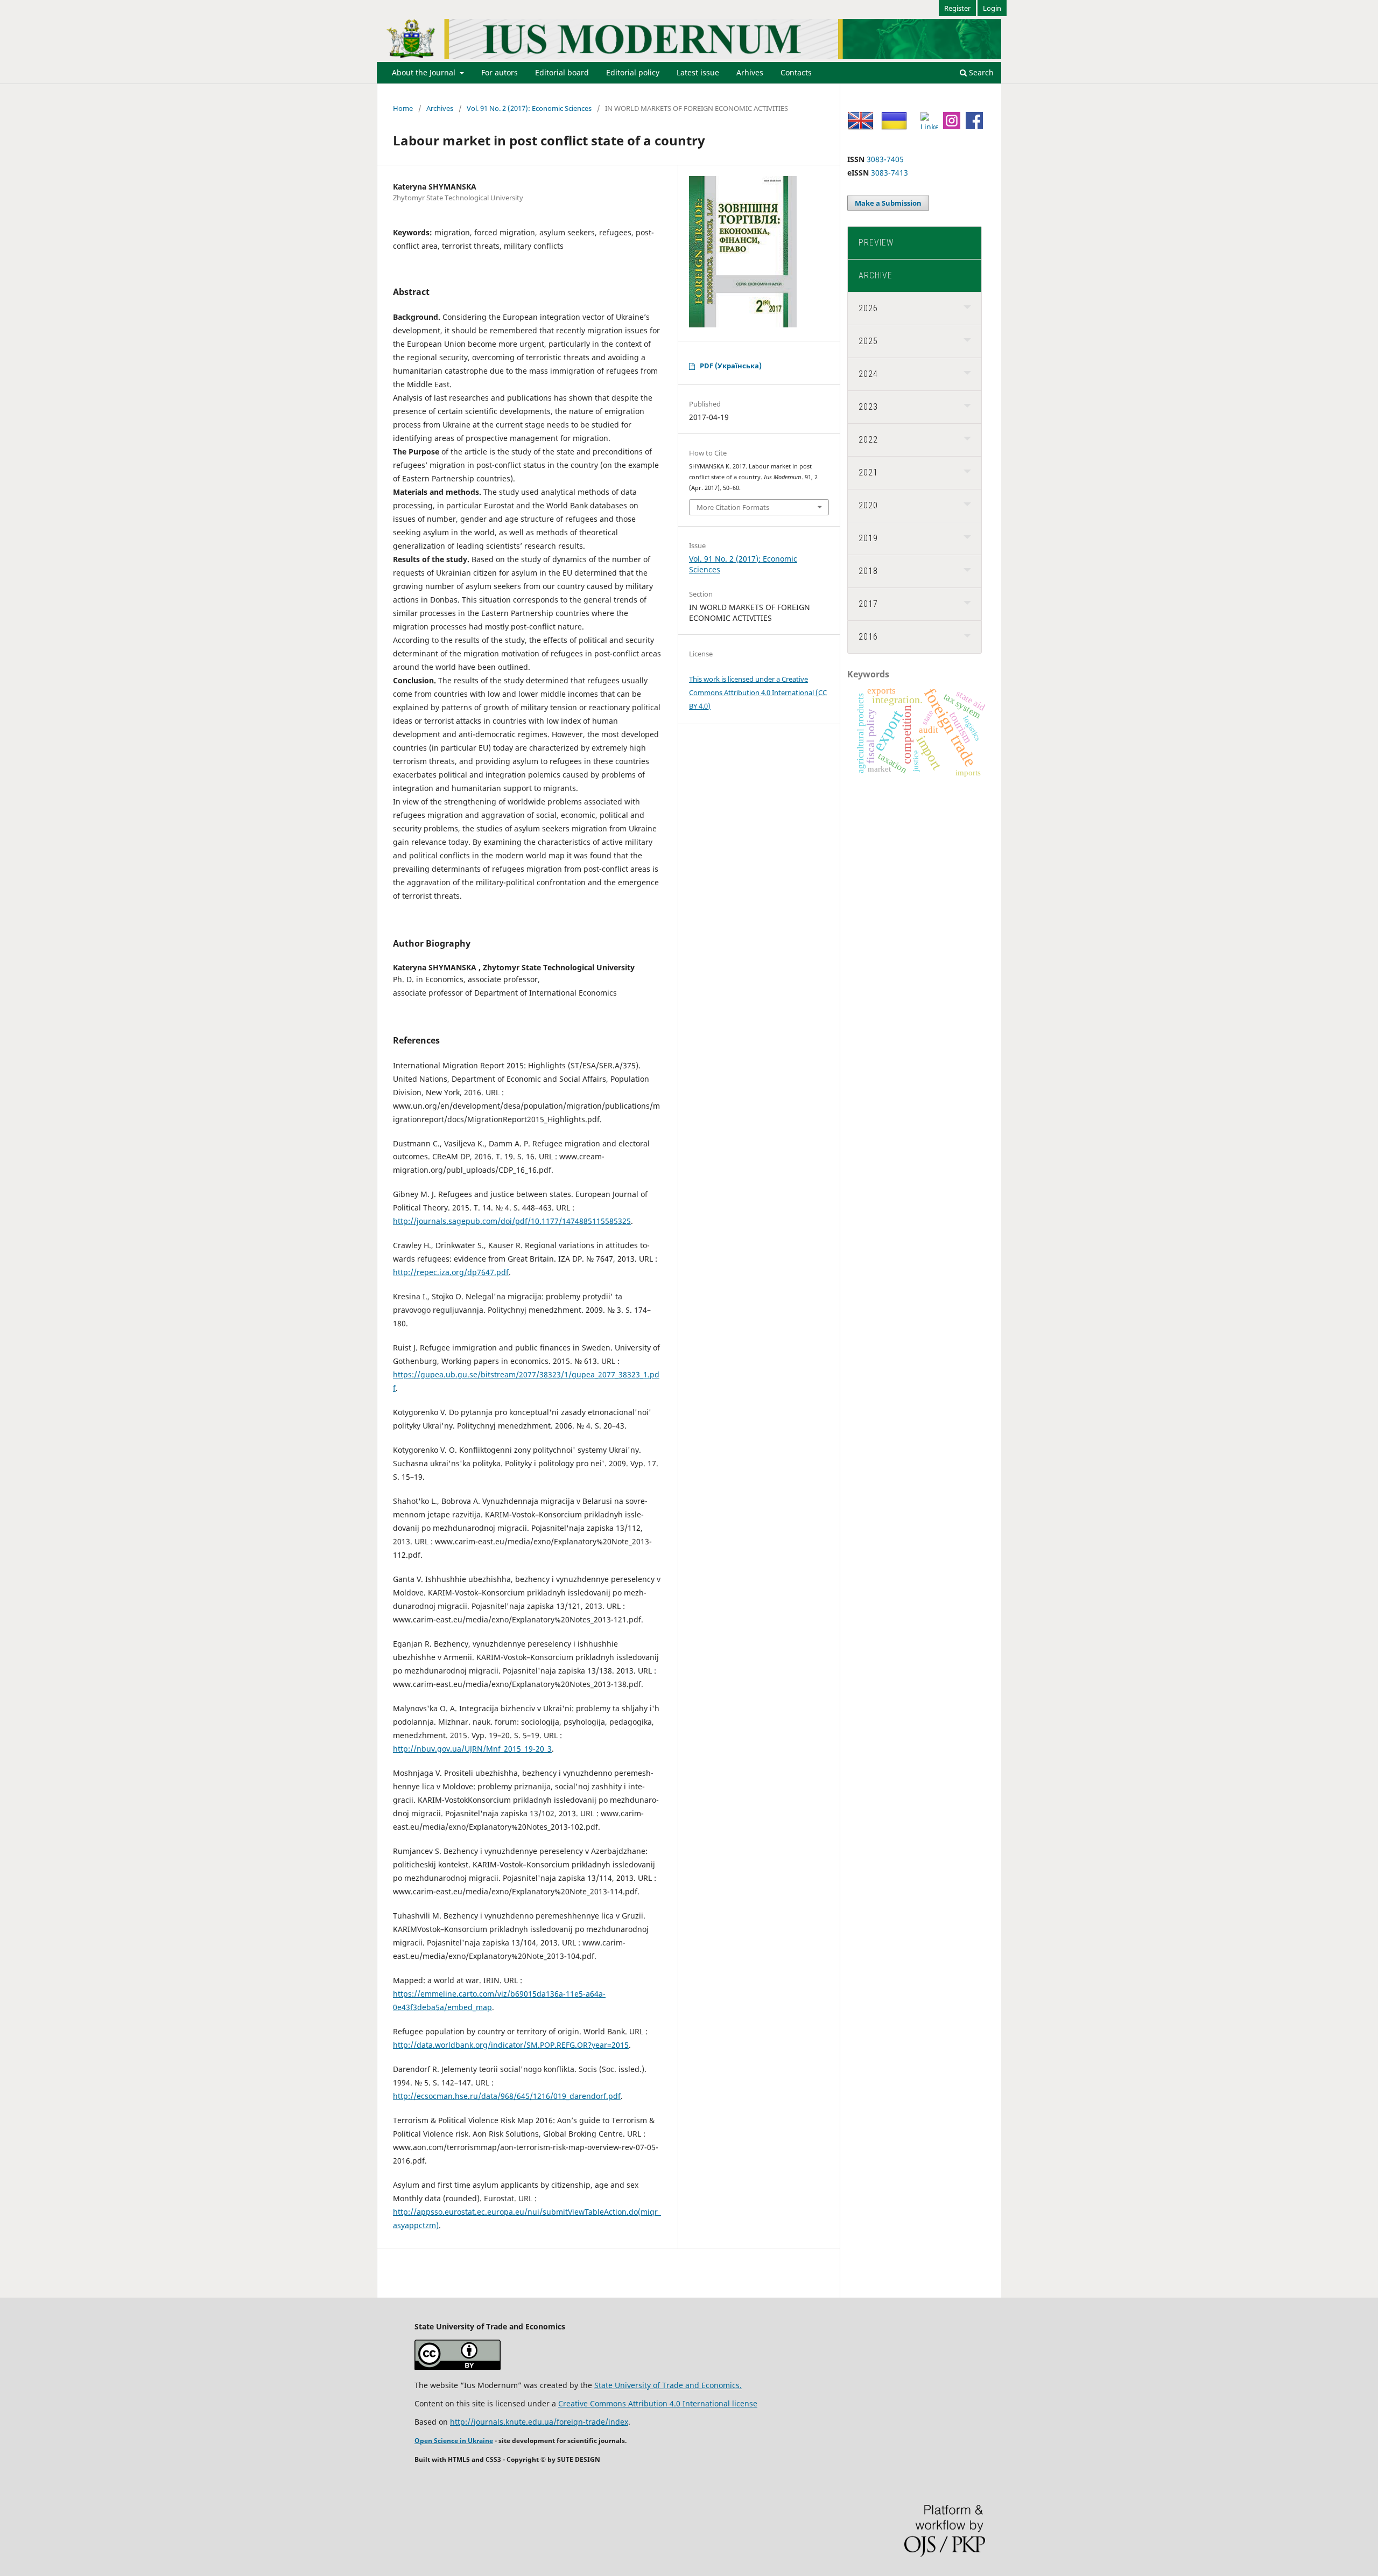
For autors (500, 72)
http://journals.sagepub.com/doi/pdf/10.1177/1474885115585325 (512, 1221)
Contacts (796, 72)
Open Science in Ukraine (454, 2441)
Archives (440, 108)
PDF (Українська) (731, 366)
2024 (868, 374)
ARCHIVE (876, 275)
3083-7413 (890, 173)
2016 (868, 637)
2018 (868, 571)
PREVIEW (876, 243)
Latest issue (698, 72)
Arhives (750, 72)
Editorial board (562, 72)
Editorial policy (633, 72)
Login (992, 8)
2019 (868, 538)
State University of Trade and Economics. (668, 2385)
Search (980, 72)
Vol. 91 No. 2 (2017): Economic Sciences (529, 108)
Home (403, 108)
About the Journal (425, 72)
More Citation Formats (733, 507)
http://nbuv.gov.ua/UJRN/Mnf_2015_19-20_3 (472, 1749)
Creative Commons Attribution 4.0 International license (658, 2403)
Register (957, 8)
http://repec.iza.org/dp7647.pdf (451, 1272)
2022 (868, 440)
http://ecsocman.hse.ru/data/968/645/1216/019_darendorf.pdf (507, 2096)
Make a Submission (888, 203)
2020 (868, 505)
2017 (868, 604)
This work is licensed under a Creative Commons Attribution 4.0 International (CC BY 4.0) (758, 692)
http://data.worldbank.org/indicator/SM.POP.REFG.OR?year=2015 (511, 2045)
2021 (868, 472)
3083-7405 (885, 159)
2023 (868, 407)
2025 (868, 341)
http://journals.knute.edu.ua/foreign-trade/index (539, 2422)
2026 (868, 308)
